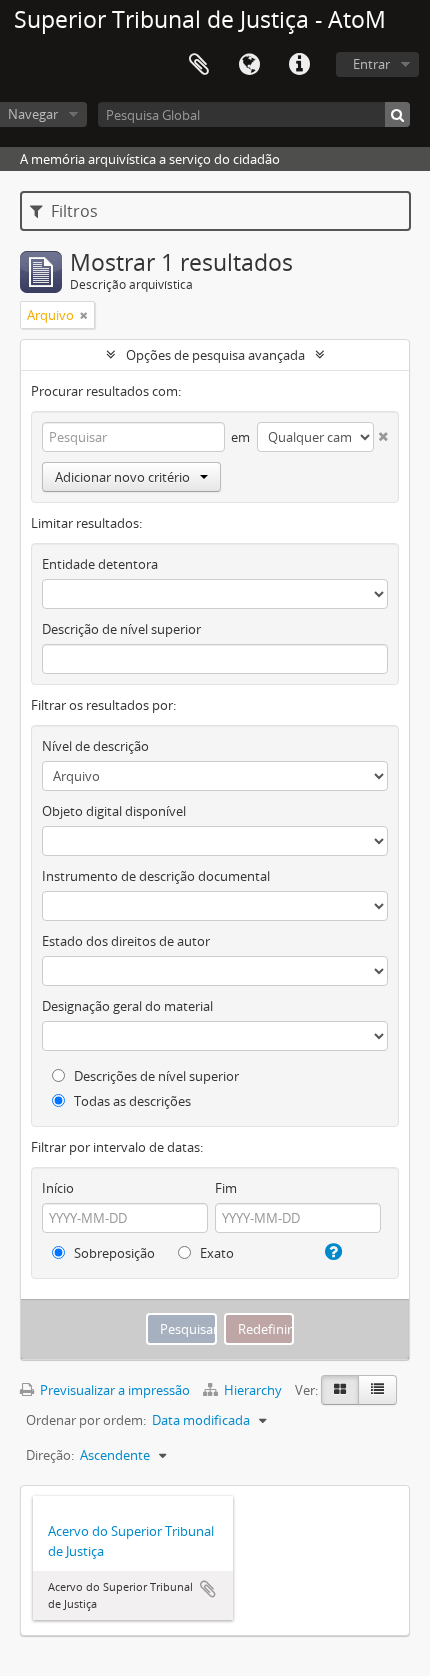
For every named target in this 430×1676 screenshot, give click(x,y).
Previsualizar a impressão (113, 1390)
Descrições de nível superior (155, 1076)
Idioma (249, 65)
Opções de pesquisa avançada (215, 355)
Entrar (371, 64)
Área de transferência (199, 65)
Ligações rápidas (299, 65)
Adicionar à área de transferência (208, 1589)
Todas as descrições (131, 1101)
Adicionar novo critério (122, 477)
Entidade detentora (100, 564)
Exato (215, 1253)
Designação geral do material (127, 1006)
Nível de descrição (95, 746)
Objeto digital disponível (114, 811)
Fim (226, 1188)
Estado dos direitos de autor (126, 941)
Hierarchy (253, 1390)
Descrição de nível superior (121, 629)
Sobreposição (113, 1253)
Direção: (50, 1455)
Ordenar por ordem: (86, 1420)
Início (58, 1188)
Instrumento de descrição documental (156, 876)
